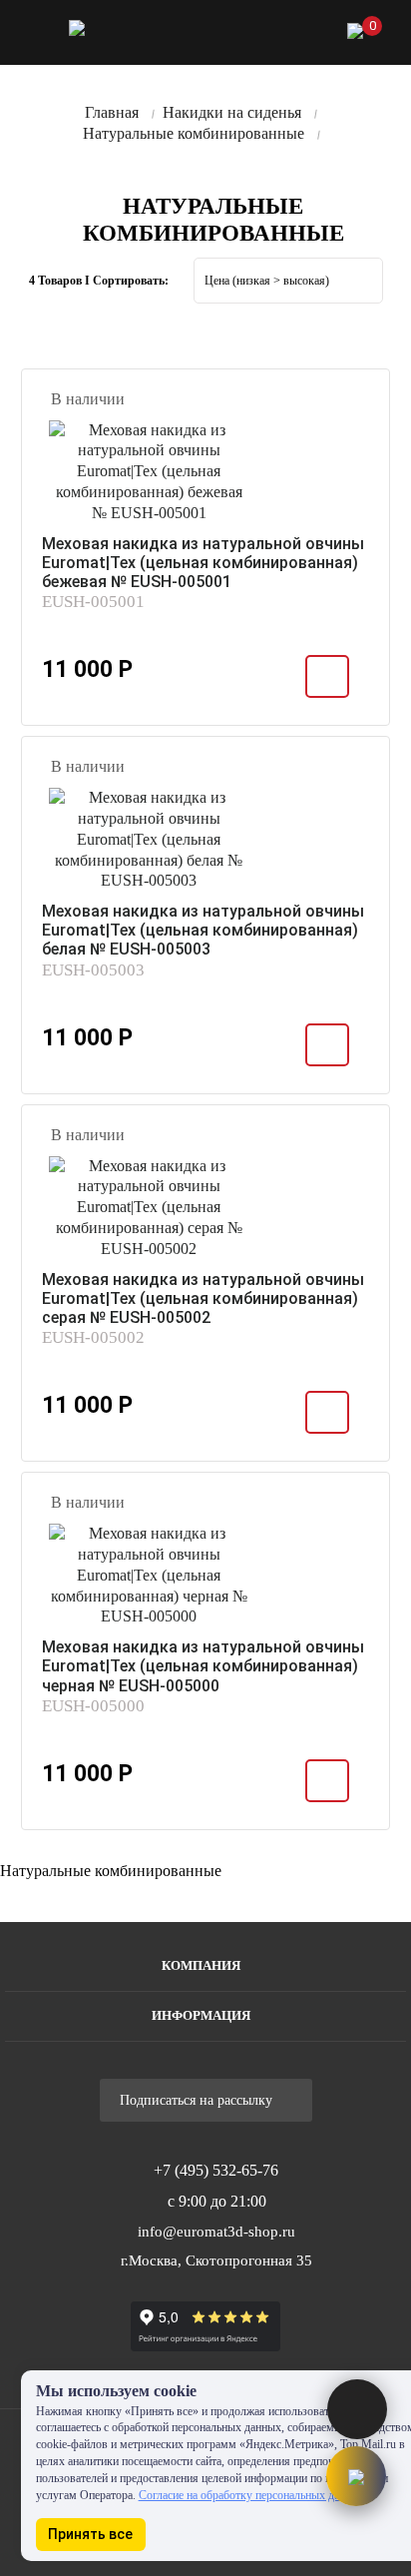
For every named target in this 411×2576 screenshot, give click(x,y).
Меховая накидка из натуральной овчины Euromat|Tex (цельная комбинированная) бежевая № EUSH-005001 (203, 563)
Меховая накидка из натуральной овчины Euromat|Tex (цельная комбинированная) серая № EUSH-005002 (203, 1298)
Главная (112, 112)
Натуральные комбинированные (194, 133)
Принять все (90, 2534)
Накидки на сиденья (232, 112)
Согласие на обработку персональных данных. (253, 2495)
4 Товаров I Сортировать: (99, 281)
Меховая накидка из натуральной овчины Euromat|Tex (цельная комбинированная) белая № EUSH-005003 (203, 930)
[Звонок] (251, 35)
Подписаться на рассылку (198, 2100)
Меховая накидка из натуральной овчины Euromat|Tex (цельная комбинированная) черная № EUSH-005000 (203, 1666)
